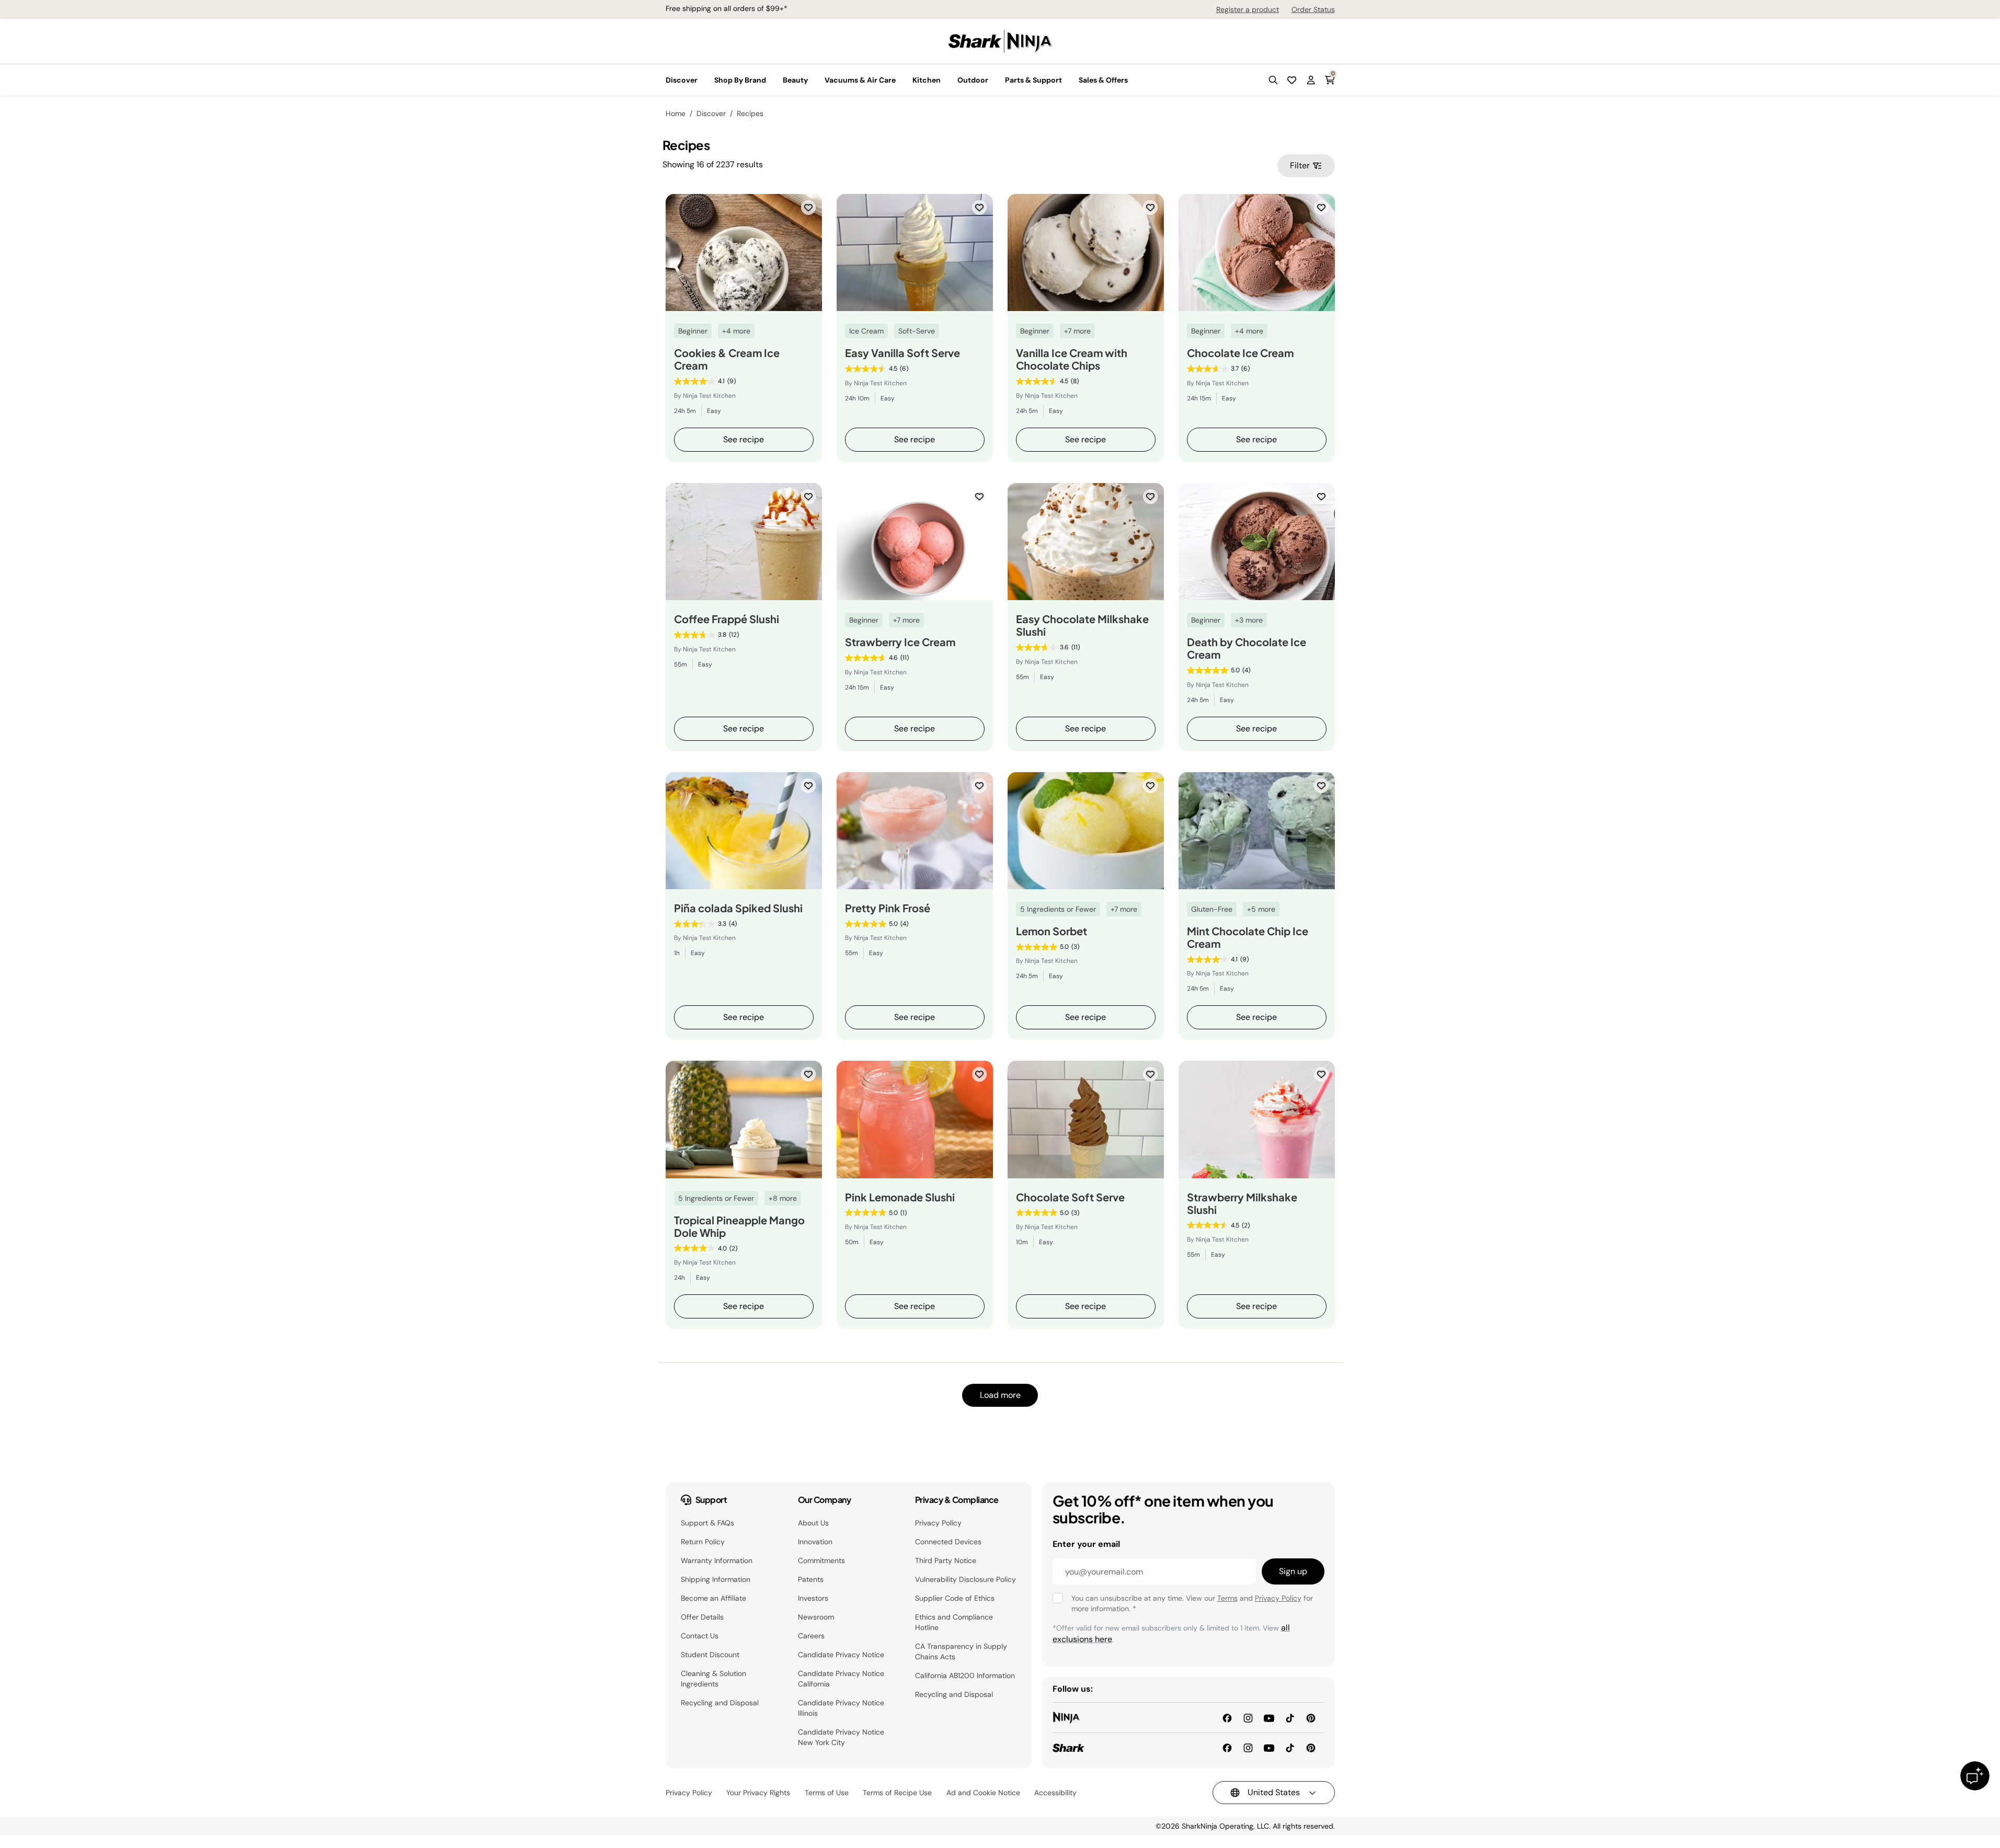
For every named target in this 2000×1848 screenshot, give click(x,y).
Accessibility (1055, 1793)
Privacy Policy (938, 1523)
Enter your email (1086, 1544)
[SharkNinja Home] (1000, 41)
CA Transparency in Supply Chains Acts (961, 1651)
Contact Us (700, 1636)
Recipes (750, 113)
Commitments (821, 1560)
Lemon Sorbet (1052, 931)
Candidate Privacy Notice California (841, 1679)
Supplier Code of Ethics (955, 1598)
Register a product (1248, 9)
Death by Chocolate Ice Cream (1247, 648)
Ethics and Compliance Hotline (954, 1622)
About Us (813, 1523)
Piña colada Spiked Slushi (738, 908)
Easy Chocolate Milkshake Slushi (1082, 625)
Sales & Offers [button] (1103, 80)
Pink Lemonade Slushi (900, 1197)
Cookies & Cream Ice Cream (727, 359)
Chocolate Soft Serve (1070, 1197)
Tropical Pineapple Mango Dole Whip (739, 1226)
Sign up (1293, 1571)
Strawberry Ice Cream (900, 642)
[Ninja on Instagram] (1248, 1717)
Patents (811, 1579)
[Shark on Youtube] (1269, 1747)
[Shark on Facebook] (1227, 1747)
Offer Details (702, 1617)
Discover (711, 113)
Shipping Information (716, 1579)
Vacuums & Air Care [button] (860, 80)
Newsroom (816, 1617)
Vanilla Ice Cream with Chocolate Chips (1072, 359)
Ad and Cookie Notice (983, 1793)
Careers (811, 1636)
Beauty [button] (795, 80)
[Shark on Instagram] (1248, 1747)
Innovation (815, 1542)
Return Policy (703, 1542)
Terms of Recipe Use (897, 1793)
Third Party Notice (946, 1560)
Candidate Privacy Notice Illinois (841, 1708)
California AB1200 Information (965, 1675)
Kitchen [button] (927, 80)
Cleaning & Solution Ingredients (713, 1679)
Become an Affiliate (713, 1598)
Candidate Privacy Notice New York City (841, 1737)
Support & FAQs (707, 1523)
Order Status (1313, 9)
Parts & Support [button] (1033, 80)
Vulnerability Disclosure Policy (965, 1579)
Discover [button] (682, 80)
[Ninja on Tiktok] (1290, 1717)
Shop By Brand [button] (740, 80)
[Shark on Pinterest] (1311, 1747)
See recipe (744, 439)
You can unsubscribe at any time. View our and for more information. (1192, 1603)
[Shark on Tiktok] (1290, 1747)
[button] (1273, 80)
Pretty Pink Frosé (888, 908)
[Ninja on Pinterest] (1311, 1717)
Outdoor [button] (973, 80)
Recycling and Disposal (720, 1703)
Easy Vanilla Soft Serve (902, 353)
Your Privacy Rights (758, 1793)
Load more (1000, 1395)
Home (676, 113)
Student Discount (710, 1655)
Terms (1227, 1598)
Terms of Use (827, 1793)
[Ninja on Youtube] (1269, 1717)
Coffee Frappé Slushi (727, 619)
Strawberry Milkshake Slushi (1242, 1203)
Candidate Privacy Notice (841, 1655)
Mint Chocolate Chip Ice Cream (1248, 937)
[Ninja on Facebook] (1227, 1717)
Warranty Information (717, 1560)
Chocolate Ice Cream (1240, 353)
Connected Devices (948, 1542)
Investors (813, 1598)
